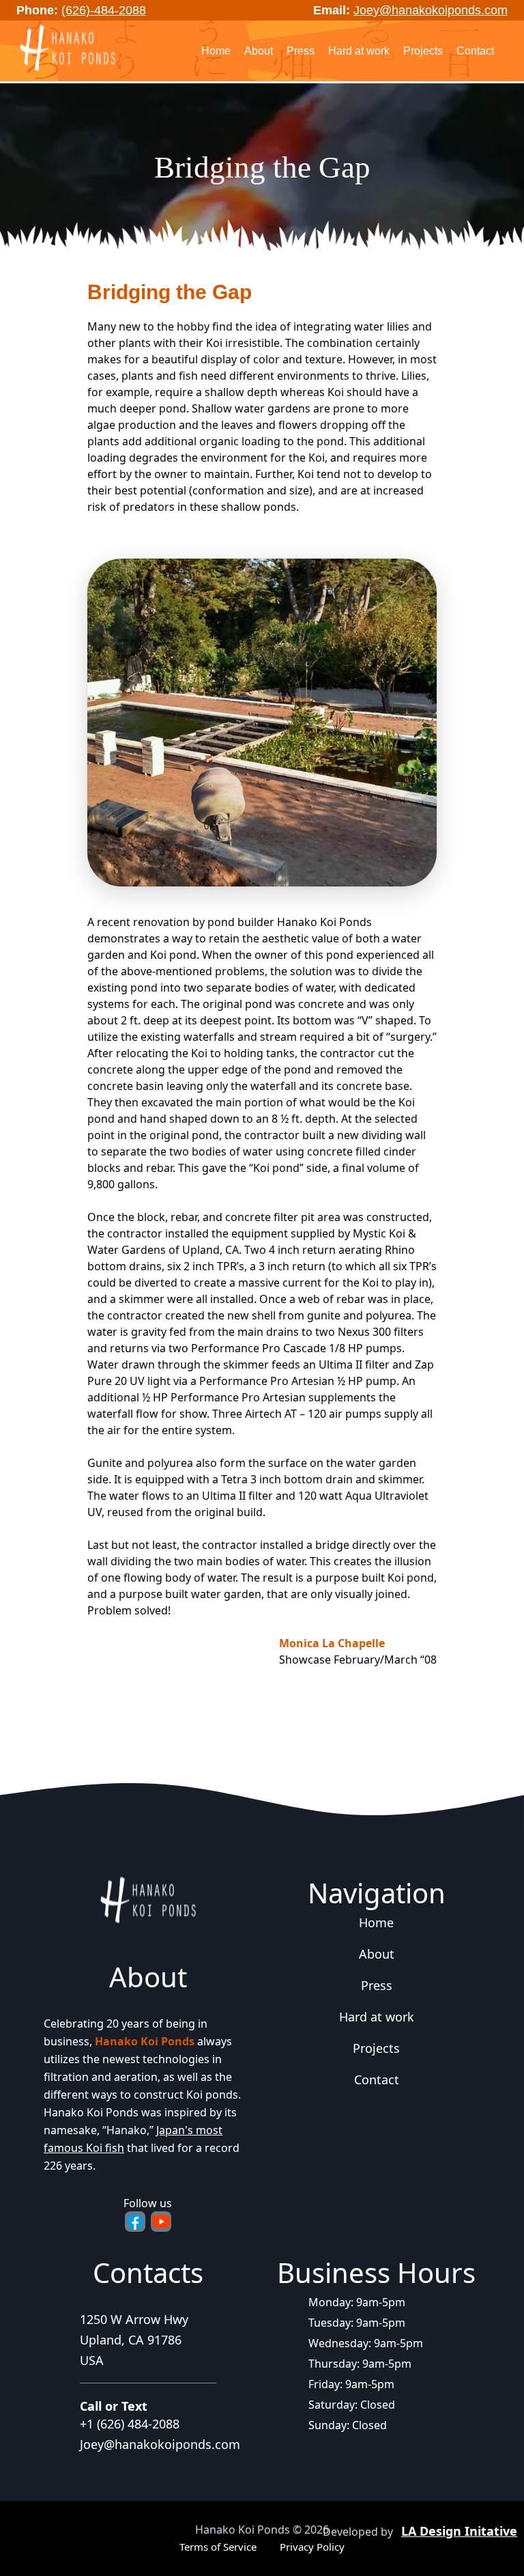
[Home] (68, 49)
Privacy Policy (312, 2547)
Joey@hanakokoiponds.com (431, 10)
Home (216, 51)
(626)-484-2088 (104, 10)
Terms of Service (218, 2547)
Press (301, 51)
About (259, 51)
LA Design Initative (459, 2531)
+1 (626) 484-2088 (130, 2424)
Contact (475, 51)
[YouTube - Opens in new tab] (161, 2222)
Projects (423, 51)
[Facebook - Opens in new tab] (135, 2222)
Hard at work (359, 51)
